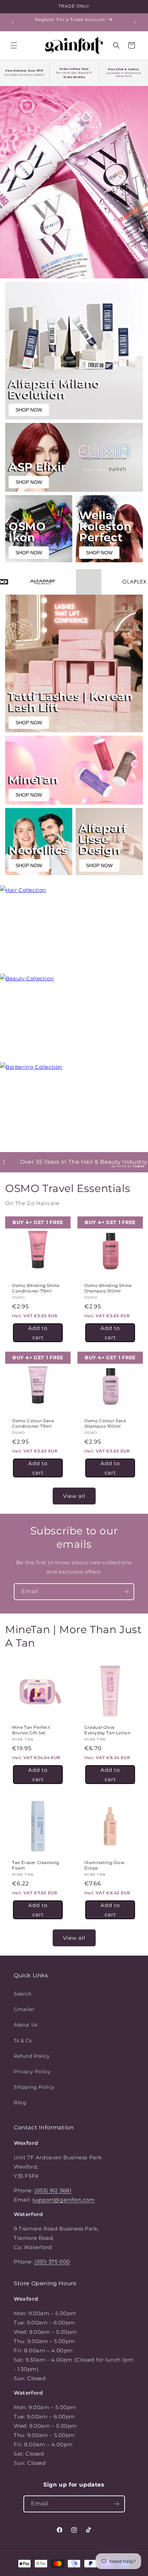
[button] (14, 45)
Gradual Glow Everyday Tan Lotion (107, 1730)
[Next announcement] (135, 22)
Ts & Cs (23, 2041)
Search (23, 1994)
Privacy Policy (32, 2072)
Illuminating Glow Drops (104, 1865)
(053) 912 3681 (53, 2190)
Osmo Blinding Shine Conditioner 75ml (36, 1288)
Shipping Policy (34, 2087)
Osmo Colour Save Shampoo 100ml (105, 1423)
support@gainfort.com (64, 2200)
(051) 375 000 (52, 2262)
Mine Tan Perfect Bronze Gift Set (31, 1730)
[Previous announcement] (13, 22)
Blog (20, 2103)
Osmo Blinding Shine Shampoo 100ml (108, 1288)
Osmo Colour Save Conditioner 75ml (33, 1423)
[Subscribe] (126, 1592)
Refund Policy (32, 2056)
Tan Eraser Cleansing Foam (36, 1865)
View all (74, 1496)
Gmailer (24, 2009)
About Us (26, 2025)
